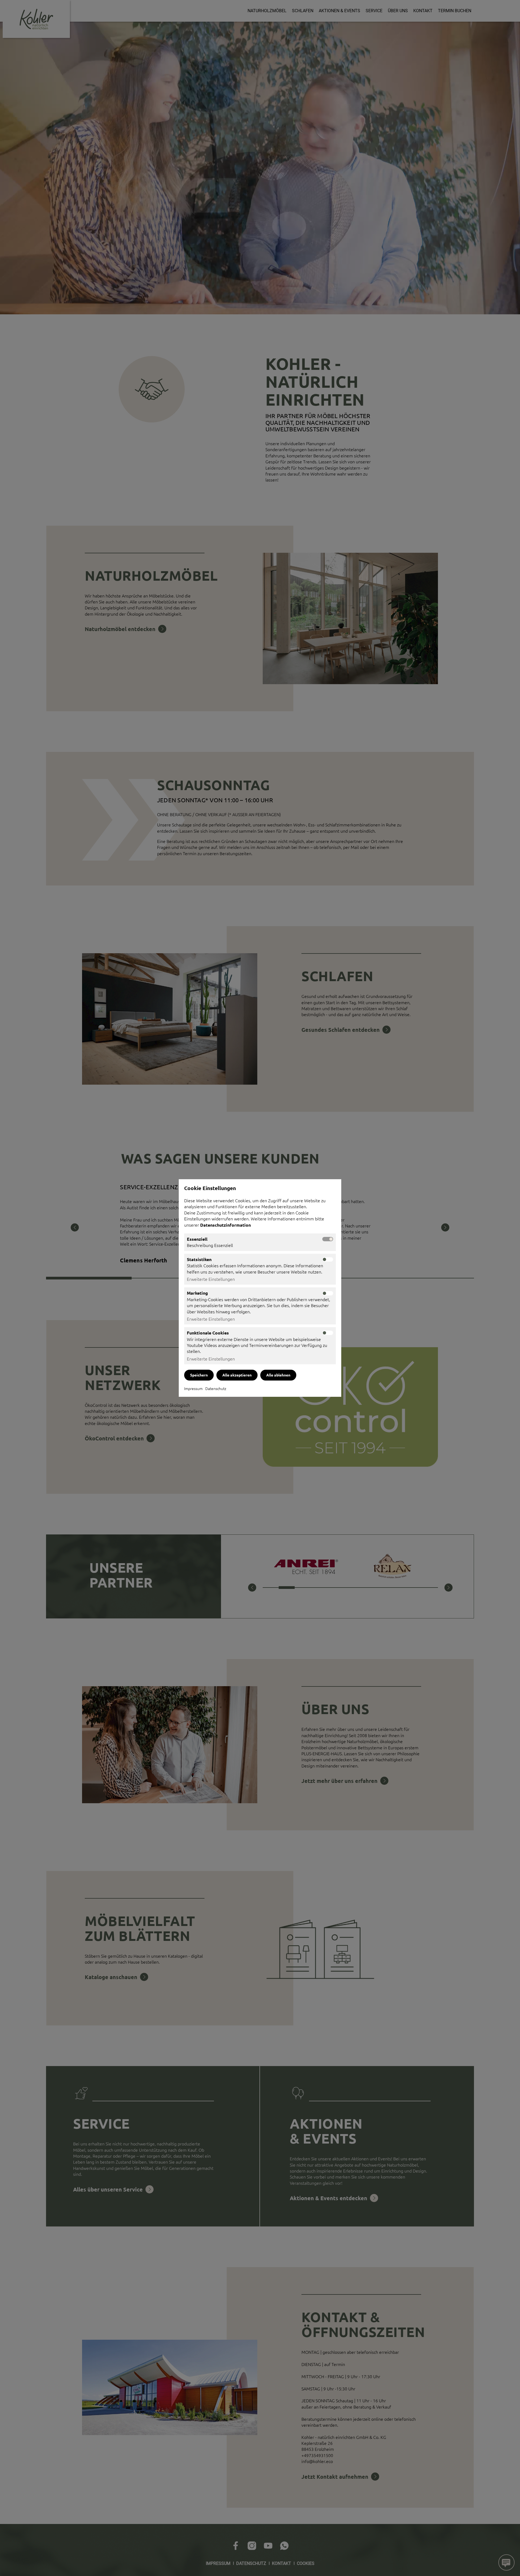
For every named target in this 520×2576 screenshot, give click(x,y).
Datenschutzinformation (226, 1225)
